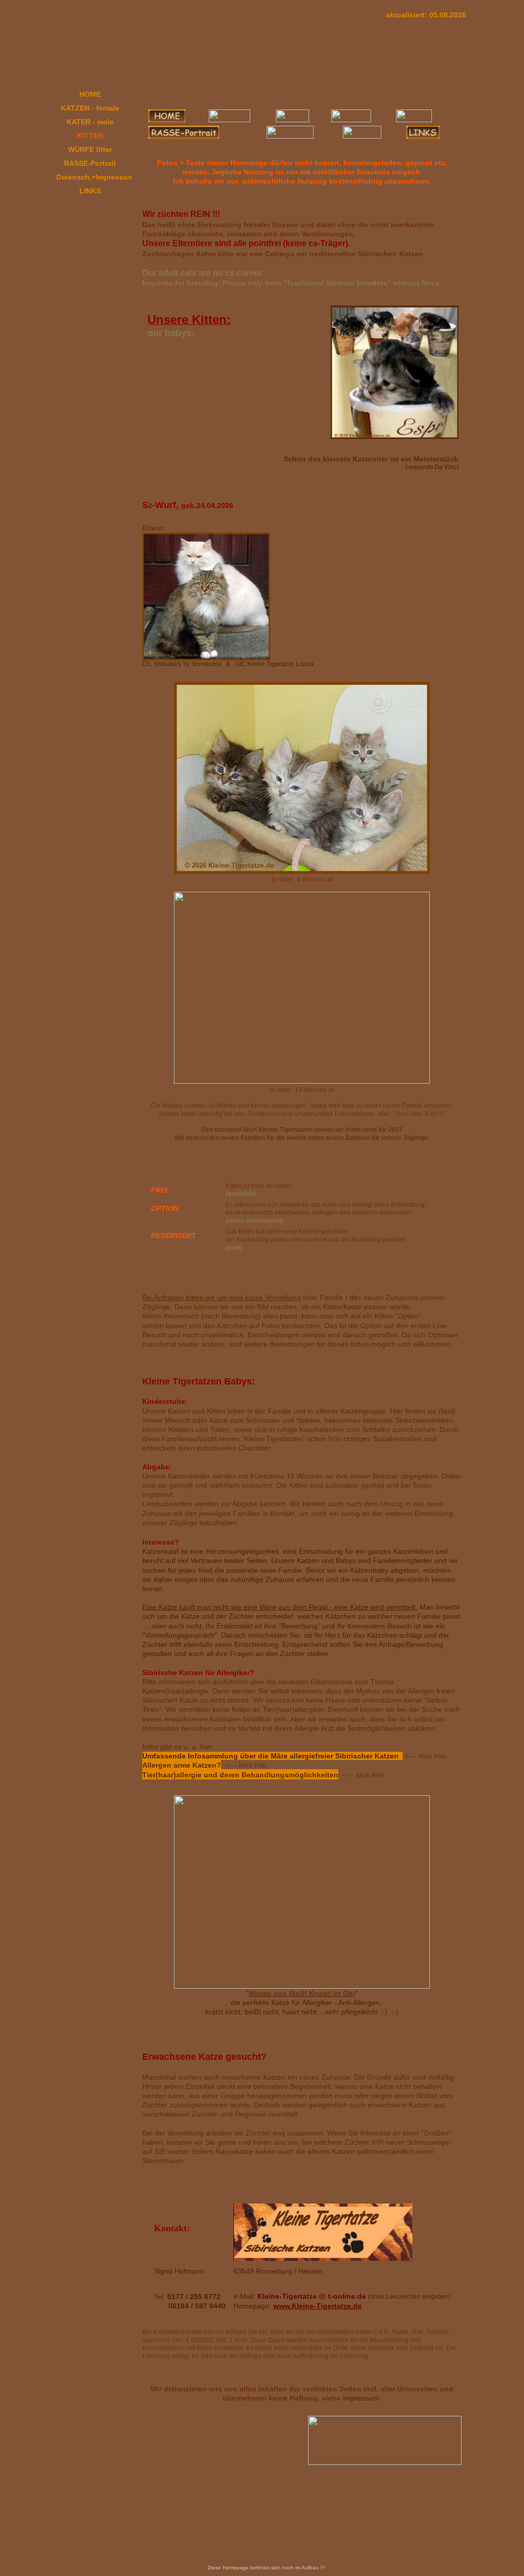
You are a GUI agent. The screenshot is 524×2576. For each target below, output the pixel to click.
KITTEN (90, 136)
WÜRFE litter (90, 149)
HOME (90, 94)
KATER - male (90, 122)
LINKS (90, 191)
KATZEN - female (90, 108)
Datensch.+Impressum (94, 177)
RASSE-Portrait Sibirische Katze (90, 165)
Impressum (361, 2398)
